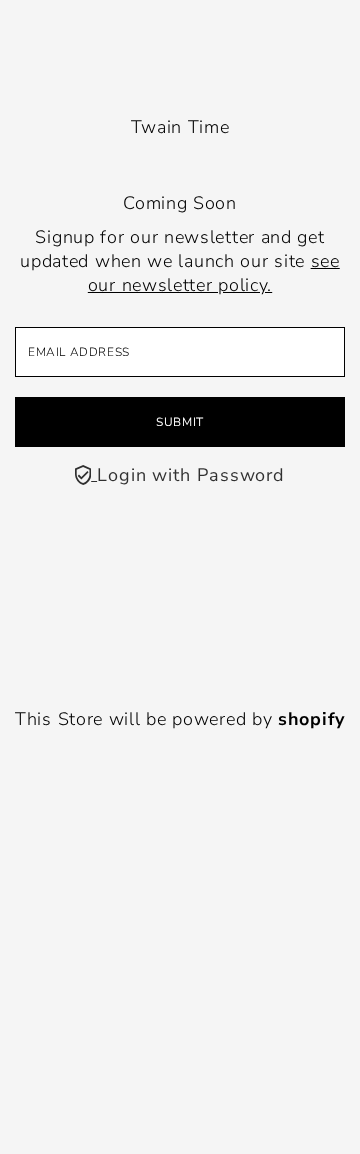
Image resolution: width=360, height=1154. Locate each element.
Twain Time (180, 127)
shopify (311, 719)
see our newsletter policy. (214, 273)
